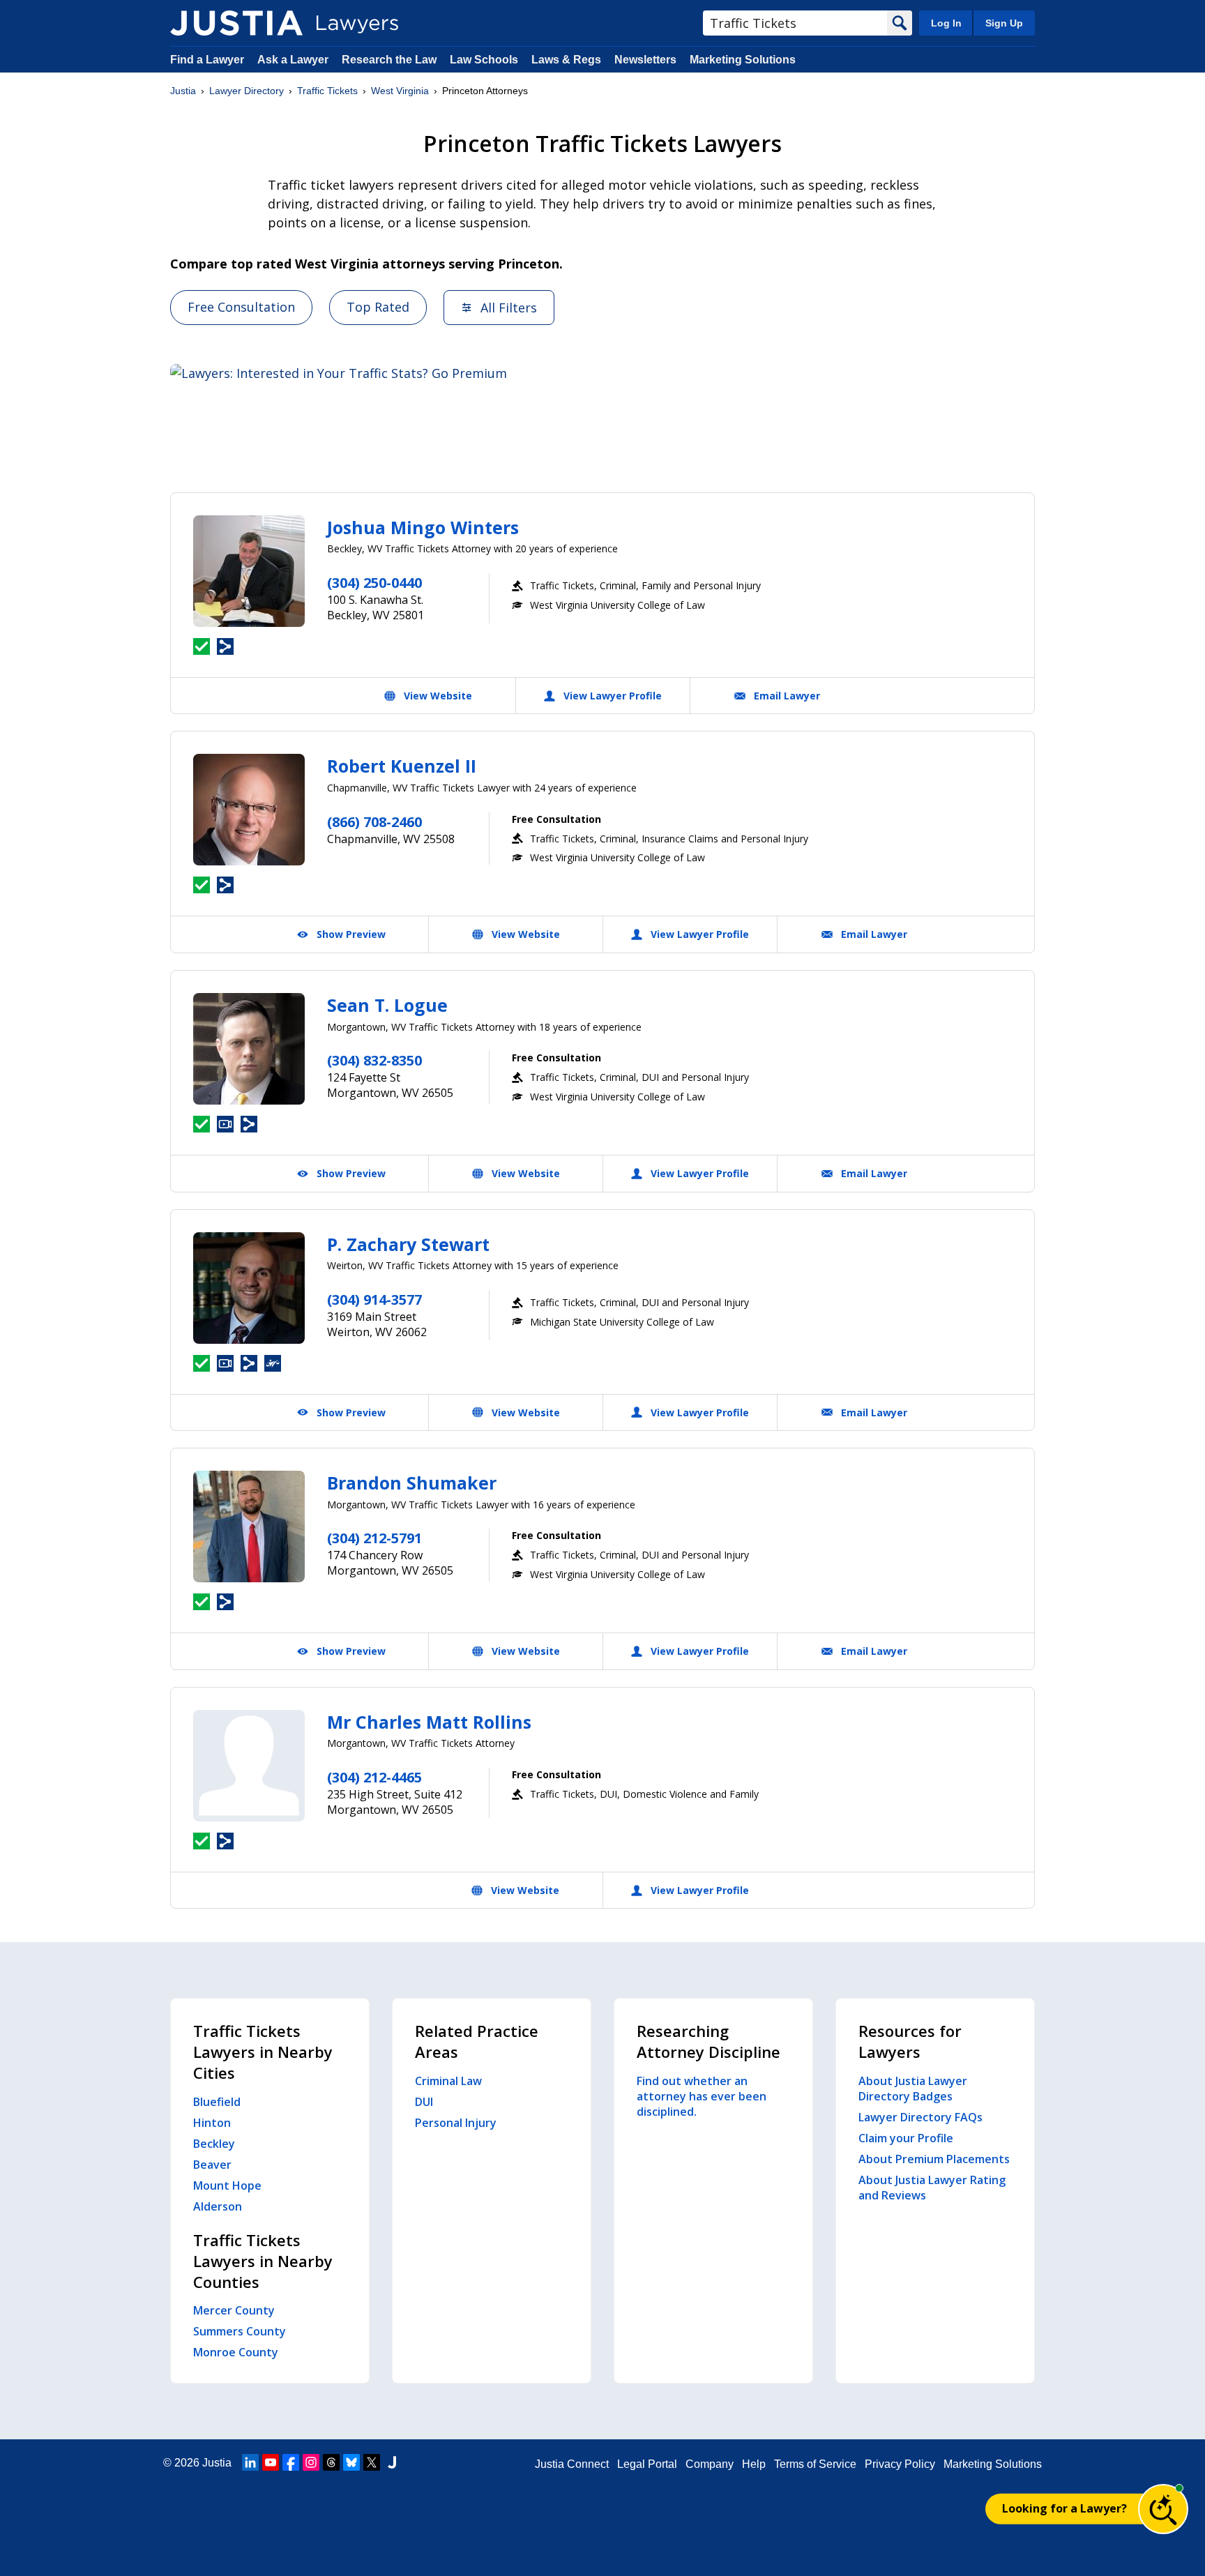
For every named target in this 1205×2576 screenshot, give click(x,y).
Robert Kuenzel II (402, 766)
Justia (183, 91)
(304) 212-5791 (374, 1538)
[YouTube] (271, 2462)
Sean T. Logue (387, 1005)
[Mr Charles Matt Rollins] (249, 1766)
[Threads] (331, 2462)
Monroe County (236, 2352)
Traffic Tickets (327, 91)
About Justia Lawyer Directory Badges (913, 2089)
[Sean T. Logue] (249, 1049)
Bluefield (217, 2102)
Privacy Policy (900, 2464)
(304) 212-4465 (374, 1777)
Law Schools (484, 60)
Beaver (212, 2165)
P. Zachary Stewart (408, 1244)
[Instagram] (311, 2462)
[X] (372, 2462)
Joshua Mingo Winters (423, 527)
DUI (424, 2102)
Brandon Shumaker (412, 1483)
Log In (946, 23)
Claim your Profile (906, 2138)
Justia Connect (572, 2464)
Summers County (240, 2331)
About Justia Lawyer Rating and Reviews (932, 2188)
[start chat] (1163, 2509)
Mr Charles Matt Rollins (429, 1722)
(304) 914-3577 (374, 1300)
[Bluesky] (351, 2462)
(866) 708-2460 (374, 822)
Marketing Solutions (743, 60)
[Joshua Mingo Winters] (249, 571)
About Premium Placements (934, 2159)
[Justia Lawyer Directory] (236, 23)
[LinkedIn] (250, 2462)
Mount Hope (227, 2185)
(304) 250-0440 (374, 583)
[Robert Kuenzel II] (249, 810)
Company (710, 2464)
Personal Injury (456, 2123)
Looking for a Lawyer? (1064, 2508)
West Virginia (400, 91)
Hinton (212, 2123)
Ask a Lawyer (294, 60)
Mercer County (234, 2310)
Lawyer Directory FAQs (920, 2117)
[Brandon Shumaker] (249, 1526)
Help (754, 2464)
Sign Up (1004, 23)
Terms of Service (815, 2464)
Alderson (218, 2206)
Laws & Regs (566, 60)
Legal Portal (647, 2464)
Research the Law (389, 60)
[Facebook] (291, 2462)
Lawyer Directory (247, 91)
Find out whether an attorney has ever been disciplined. (702, 2096)
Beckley (214, 2144)
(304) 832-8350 (374, 1060)
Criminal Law (448, 2081)
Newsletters (645, 60)
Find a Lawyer (207, 60)
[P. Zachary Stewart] (249, 1288)
